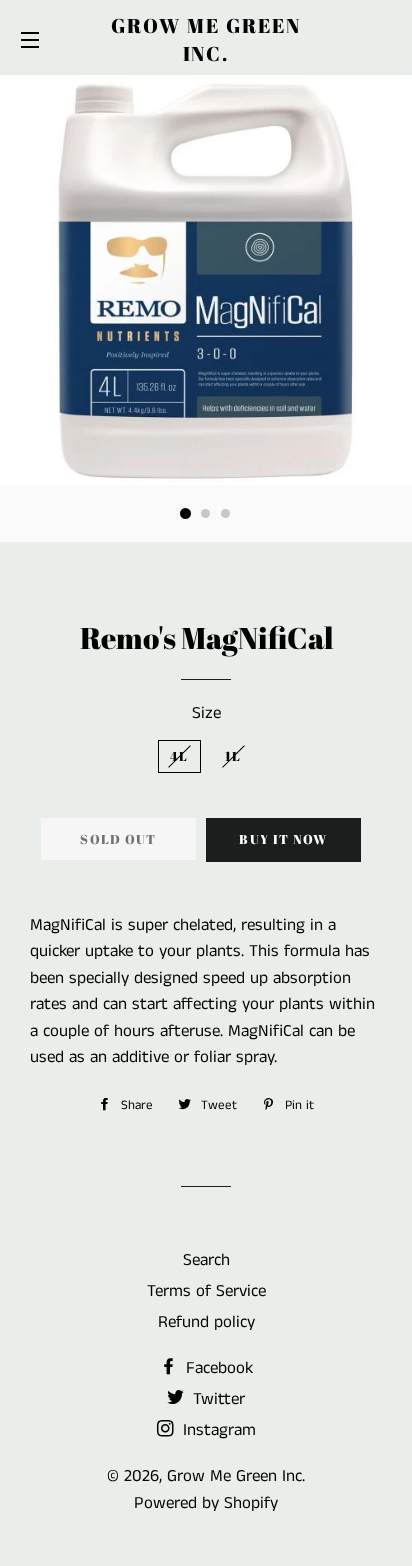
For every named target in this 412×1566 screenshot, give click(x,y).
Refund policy (206, 1322)
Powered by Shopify (206, 1503)
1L (233, 756)
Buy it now (283, 839)
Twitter (216, 1399)
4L (179, 756)
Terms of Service (206, 1291)
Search (206, 1260)
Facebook (217, 1368)
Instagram (217, 1430)
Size (206, 713)
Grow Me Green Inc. (206, 39)
